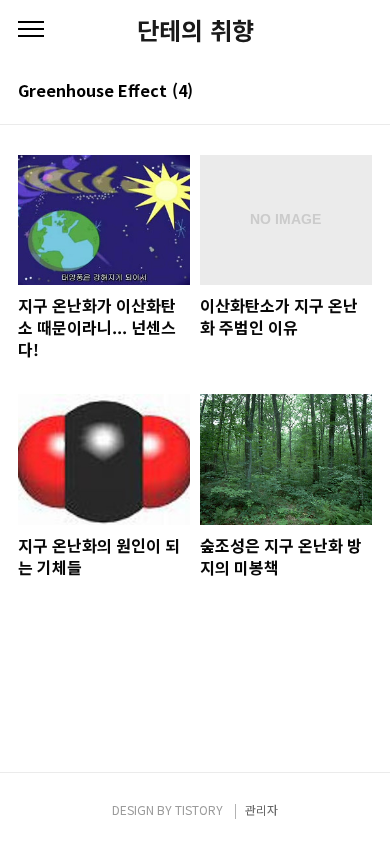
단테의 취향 (195, 30)
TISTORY (199, 809)
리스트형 (360, 92)
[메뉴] (31, 30)
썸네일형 (332, 92)
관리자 (261, 809)
